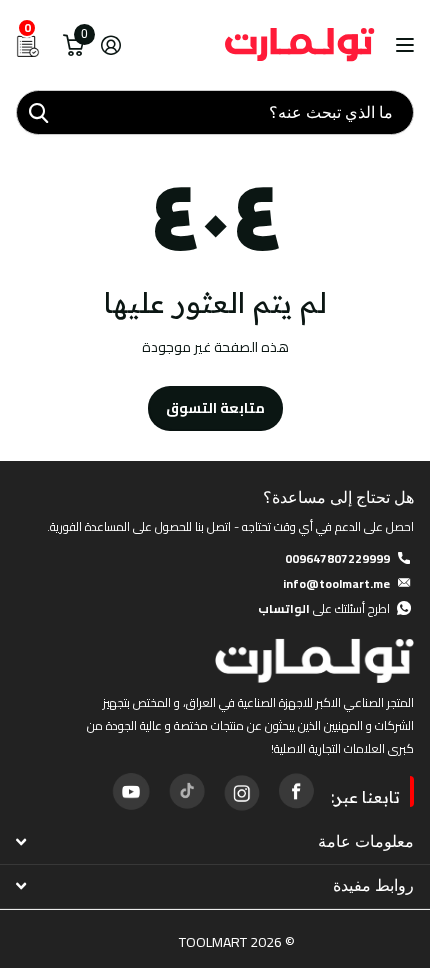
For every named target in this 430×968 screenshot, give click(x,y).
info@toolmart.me (336, 583)
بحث (38, 112)
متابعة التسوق (215, 408)
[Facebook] (296, 791)
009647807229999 (337, 558)
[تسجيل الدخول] (110, 45)
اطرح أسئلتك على (324, 608)
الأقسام (402, 45)
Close (215, 841)
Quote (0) (17, 260)
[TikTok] (186, 791)
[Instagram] (241, 791)
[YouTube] (131, 791)
